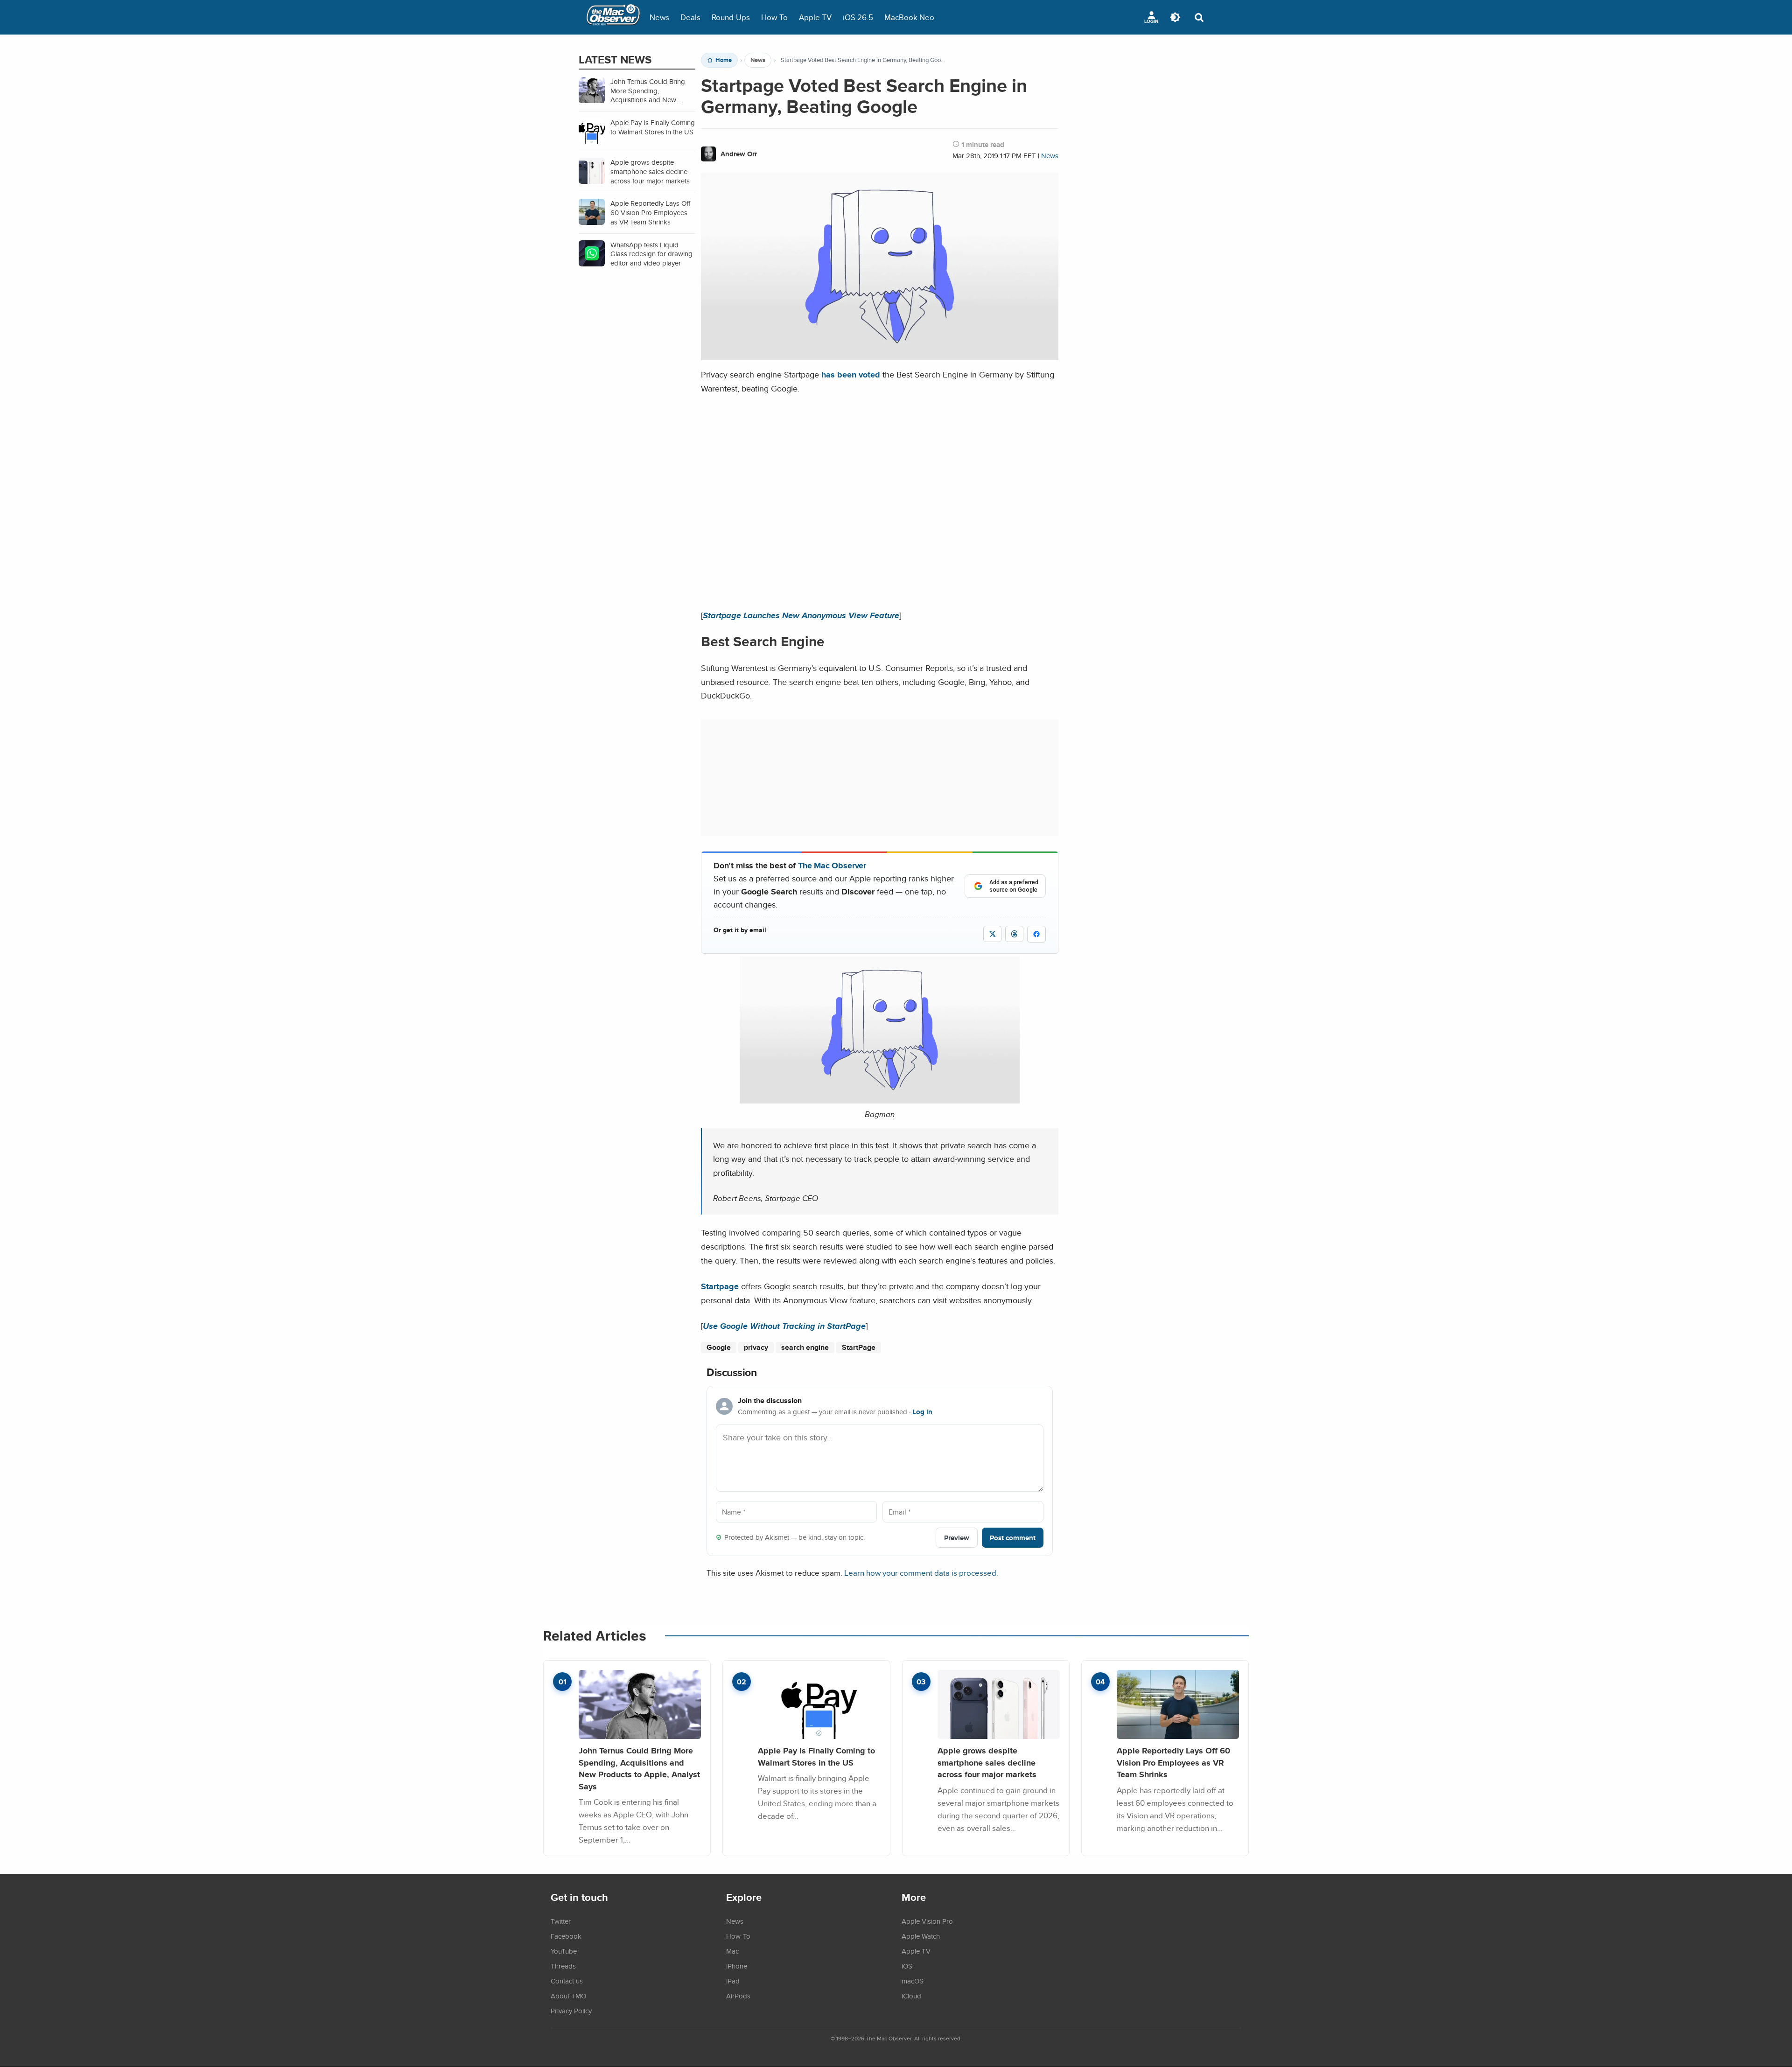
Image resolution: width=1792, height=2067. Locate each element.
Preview (957, 1538)
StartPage (859, 1347)
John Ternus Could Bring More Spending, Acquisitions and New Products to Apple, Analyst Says (639, 1768)
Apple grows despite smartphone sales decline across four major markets (987, 1762)
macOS (913, 1981)
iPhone (737, 1966)
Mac (732, 1951)
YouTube (564, 1951)
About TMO (568, 1996)
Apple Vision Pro (927, 1921)
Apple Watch (921, 1936)
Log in (922, 1412)
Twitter (561, 1921)
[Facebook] (1036, 934)
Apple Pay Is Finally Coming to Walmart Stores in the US (816, 1756)
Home (724, 60)
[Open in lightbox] (880, 1097)
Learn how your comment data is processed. (921, 1573)
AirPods (738, 1996)
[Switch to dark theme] (1175, 17)
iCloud (911, 1996)
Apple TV (815, 17)
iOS (907, 1966)
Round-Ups (731, 17)
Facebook (566, 1936)
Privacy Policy (571, 2011)
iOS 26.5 (858, 17)
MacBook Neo (909, 17)
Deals (690, 17)
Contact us (567, 1981)
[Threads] (1014, 934)
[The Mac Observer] (613, 17)
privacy (756, 1347)
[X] (992, 934)
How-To (774, 17)
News (659, 17)
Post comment (1013, 1538)
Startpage (720, 1286)
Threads (563, 1966)
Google (719, 1347)
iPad (733, 1981)
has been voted (851, 374)
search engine (805, 1347)
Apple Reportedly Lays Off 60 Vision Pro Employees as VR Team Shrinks (1173, 1762)
